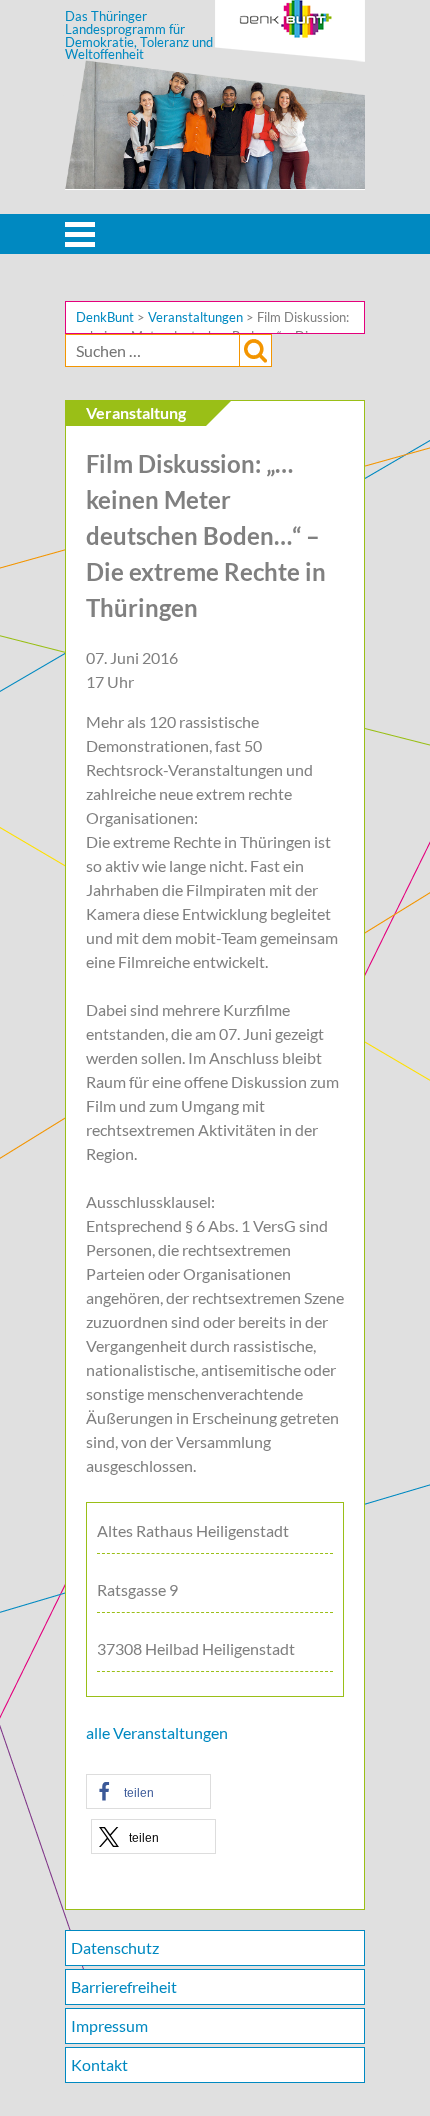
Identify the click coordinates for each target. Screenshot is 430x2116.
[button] (148, 1791)
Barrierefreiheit (124, 1986)
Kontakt (99, 2064)
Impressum (109, 2025)
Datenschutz (115, 1947)
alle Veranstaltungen (157, 1732)
